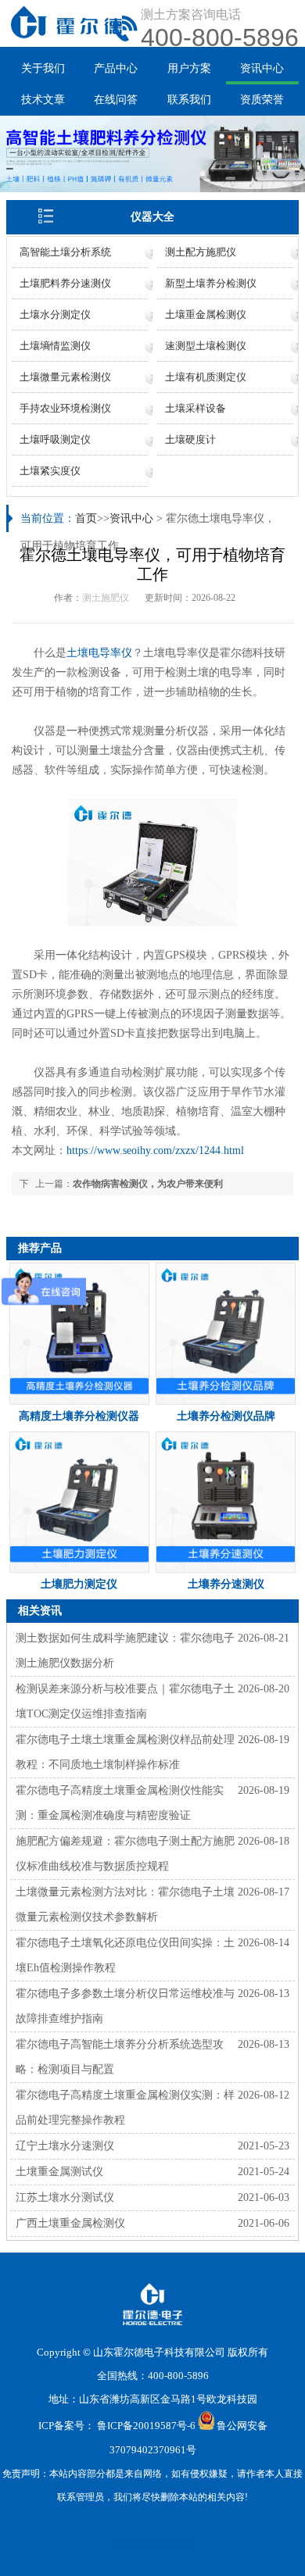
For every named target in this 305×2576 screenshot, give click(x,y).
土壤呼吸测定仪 (55, 439)
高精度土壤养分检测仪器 (79, 1416)
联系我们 (189, 100)
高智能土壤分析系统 (65, 252)
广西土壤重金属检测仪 (70, 2223)
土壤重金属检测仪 (206, 314)
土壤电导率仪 (99, 653)
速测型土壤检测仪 (206, 346)
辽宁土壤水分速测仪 (65, 2146)
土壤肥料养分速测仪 (65, 283)
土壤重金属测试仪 (59, 2172)
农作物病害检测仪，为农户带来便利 (148, 1184)
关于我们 (43, 68)
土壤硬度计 (190, 439)
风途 (125, 2544)
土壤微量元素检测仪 (65, 377)
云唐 (148, 2544)
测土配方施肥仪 (201, 252)
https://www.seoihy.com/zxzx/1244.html (155, 1150)
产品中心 (116, 68)
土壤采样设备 (196, 408)
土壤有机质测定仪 (206, 377)
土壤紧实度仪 (50, 471)
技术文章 (43, 100)
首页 (86, 518)
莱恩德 (176, 2544)
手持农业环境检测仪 (65, 408)
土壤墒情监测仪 (55, 346)
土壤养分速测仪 (226, 1584)
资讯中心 (262, 68)
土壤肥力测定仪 (79, 1584)
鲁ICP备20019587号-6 (146, 2426)
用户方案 (189, 68)
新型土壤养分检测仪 (211, 283)
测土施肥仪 (106, 598)
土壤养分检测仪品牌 (226, 1416)
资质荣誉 (262, 100)
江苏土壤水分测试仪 (65, 2197)
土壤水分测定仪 (55, 314)
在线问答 (116, 100)
